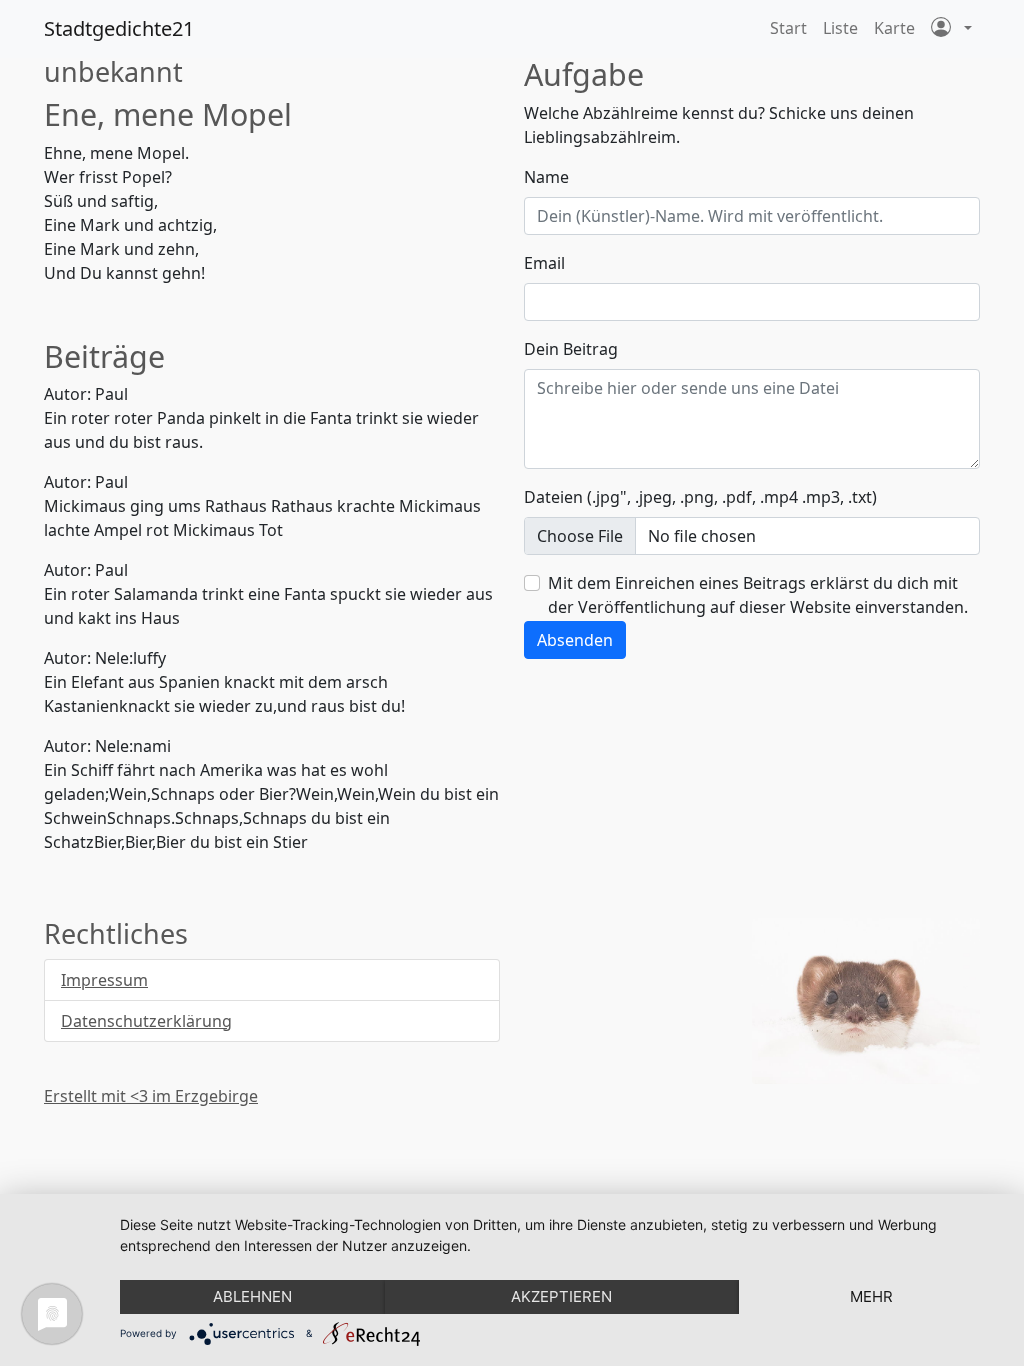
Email (544, 263)
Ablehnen (252, 1296)
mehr (871, 1296)
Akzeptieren (561, 1296)
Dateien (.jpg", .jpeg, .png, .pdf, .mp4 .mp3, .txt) (700, 497)
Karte (894, 28)
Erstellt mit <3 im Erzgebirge (151, 1096)
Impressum (104, 980)
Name (546, 177)
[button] (951, 29)
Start (788, 28)
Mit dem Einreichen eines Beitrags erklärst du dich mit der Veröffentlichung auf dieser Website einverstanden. (758, 595)
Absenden (575, 640)
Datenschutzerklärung (146, 1021)
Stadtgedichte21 (119, 28)
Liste (840, 28)
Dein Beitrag (571, 349)
